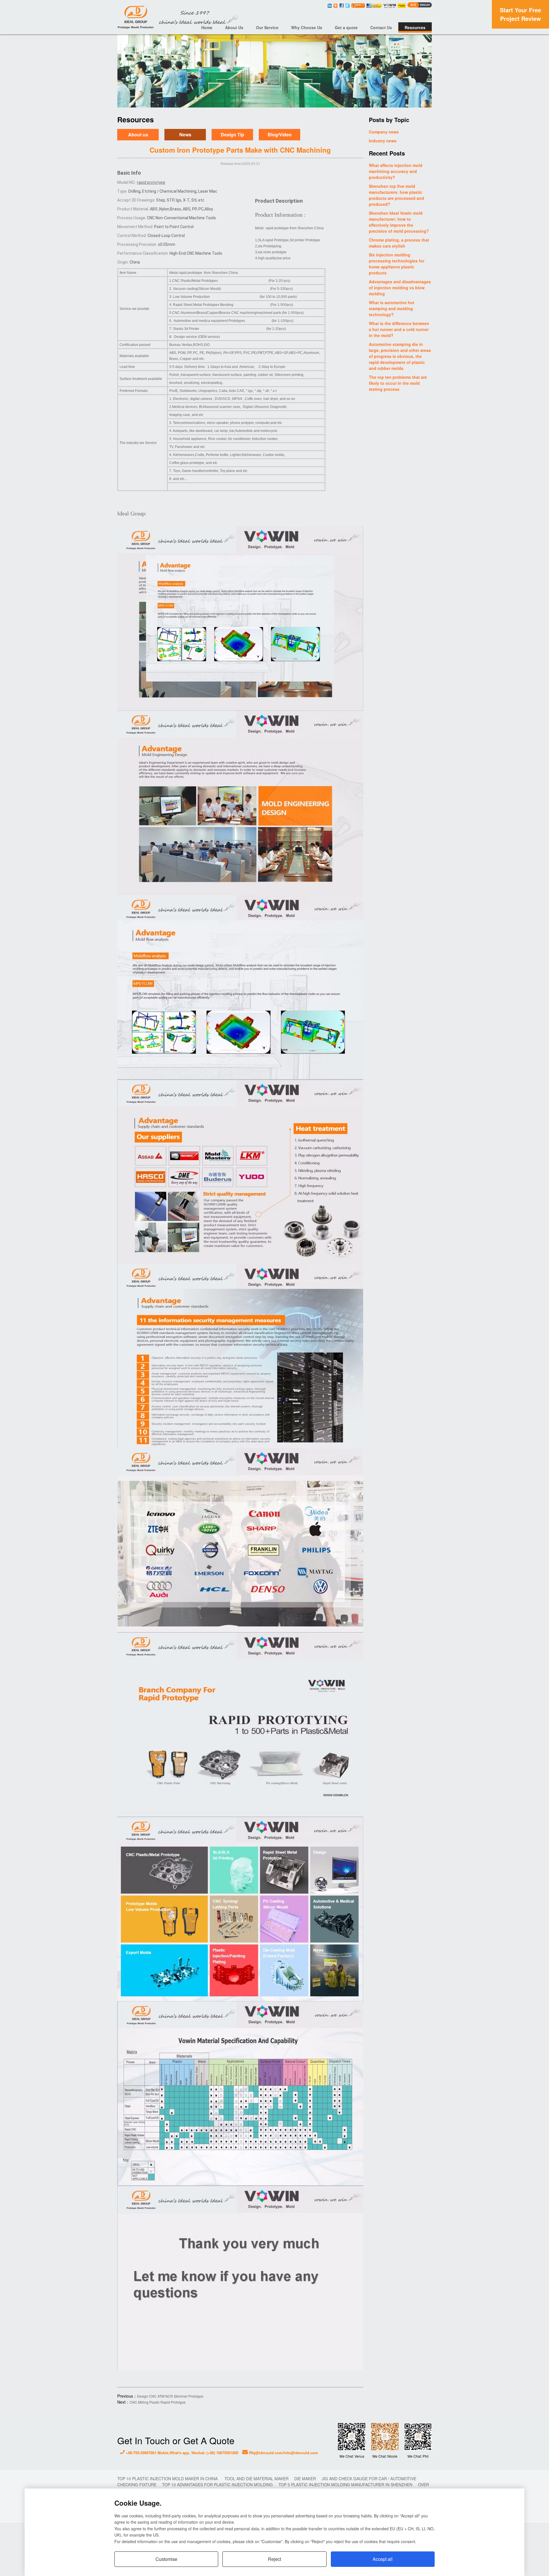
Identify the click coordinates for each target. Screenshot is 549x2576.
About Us (234, 27)
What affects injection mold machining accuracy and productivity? (396, 171)
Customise (166, 2559)
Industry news (383, 141)
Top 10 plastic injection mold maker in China (168, 2479)
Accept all (383, 2559)
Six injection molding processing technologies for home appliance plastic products (397, 264)
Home (207, 27)
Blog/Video (280, 135)
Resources (415, 27)
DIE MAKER (305, 2479)
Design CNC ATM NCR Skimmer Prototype (170, 2396)
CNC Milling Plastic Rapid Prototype (158, 2402)
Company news (384, 132)
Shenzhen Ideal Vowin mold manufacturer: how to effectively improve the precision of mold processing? (399, 222)
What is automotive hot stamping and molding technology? (392, 308)
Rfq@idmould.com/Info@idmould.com (283, 2453)
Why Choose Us (307, 27)
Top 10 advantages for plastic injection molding (217, 2485)
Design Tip (232, 135)
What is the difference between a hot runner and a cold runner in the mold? (399, 329)
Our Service (267, 27)
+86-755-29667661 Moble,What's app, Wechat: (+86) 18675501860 (181, 2453)
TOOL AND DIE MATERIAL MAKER (256, 2479)
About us (138, 135)
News (185, 135)
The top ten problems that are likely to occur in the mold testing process (398, 383)
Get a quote (346, 27)
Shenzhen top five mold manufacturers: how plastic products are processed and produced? (396, 195)
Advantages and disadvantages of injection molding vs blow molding (400, 288)
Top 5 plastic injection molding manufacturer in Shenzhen (345, 2485)
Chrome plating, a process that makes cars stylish (399, 243)
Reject (274, 2559)
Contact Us (381, 27)
